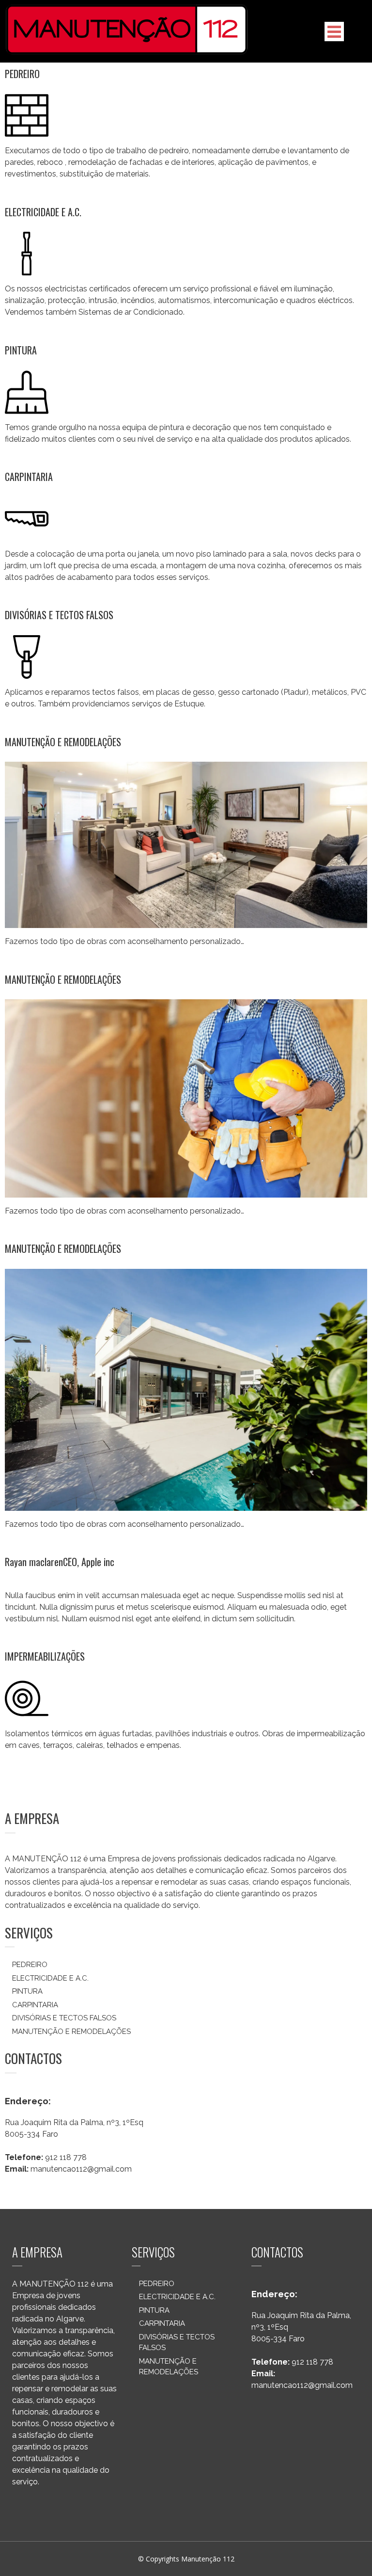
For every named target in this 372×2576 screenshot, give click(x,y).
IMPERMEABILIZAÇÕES (45, 1656)
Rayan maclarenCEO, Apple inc (60, 1562)
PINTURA (21, 350)
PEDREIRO (22, 74)
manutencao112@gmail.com (81, 2169)
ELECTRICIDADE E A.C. (43, 212)
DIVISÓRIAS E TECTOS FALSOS (59, 615)
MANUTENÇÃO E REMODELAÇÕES (63, 742)
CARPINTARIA (29, 477)
